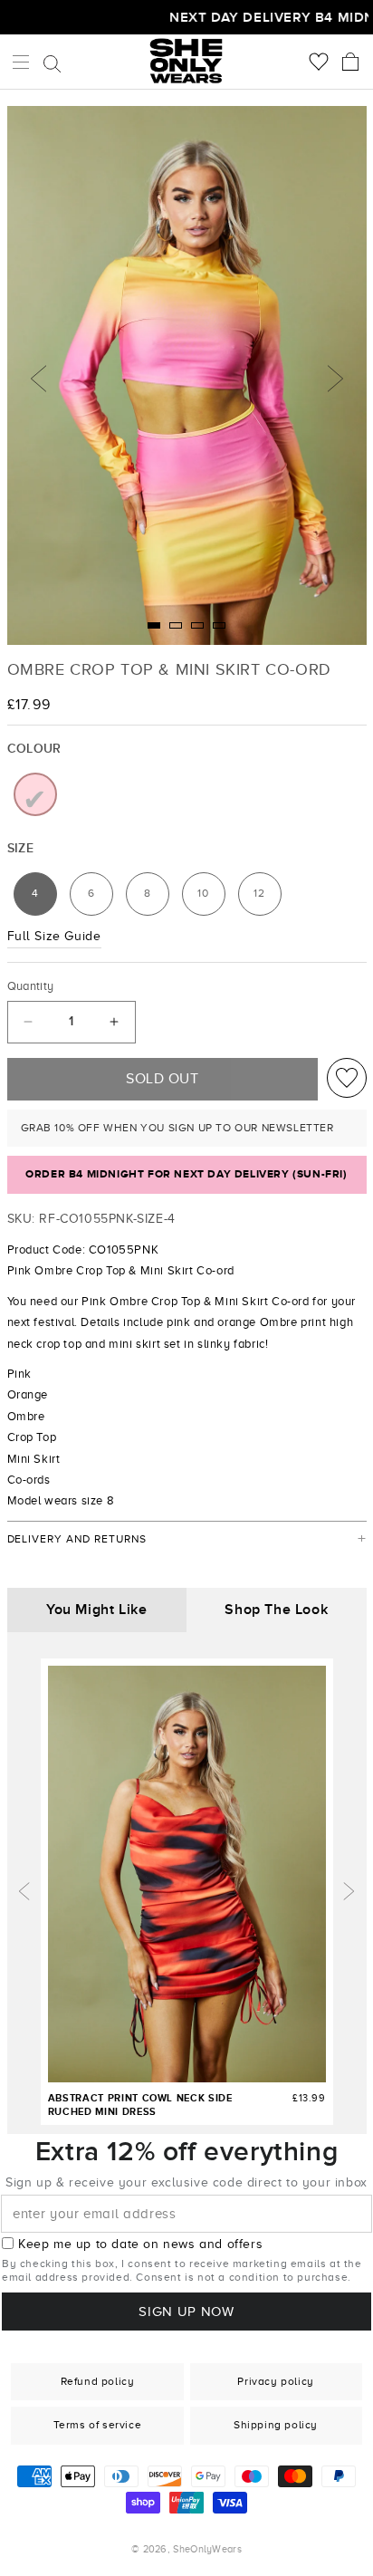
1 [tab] (154, 625)
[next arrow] (349, 1891)
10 (211, 898)
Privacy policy (275, 2381)
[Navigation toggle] (21, 62)
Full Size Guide (54, 936)
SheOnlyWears (207, 2549)
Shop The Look (276, 1610)
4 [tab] (219, 625)
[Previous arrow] (24, 1891)
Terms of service (98, 2425)
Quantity (31, 986)
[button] (350, 62)
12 (267, 898)
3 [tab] (197, 625)
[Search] (53, 63)
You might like (96, 1610)
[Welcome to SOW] (186, 61)
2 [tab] (176, 625)
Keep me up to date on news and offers (140, 2244)
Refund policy (98, 2381)
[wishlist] (347, 1078)
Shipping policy (276, 2425)
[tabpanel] (187, 376)
